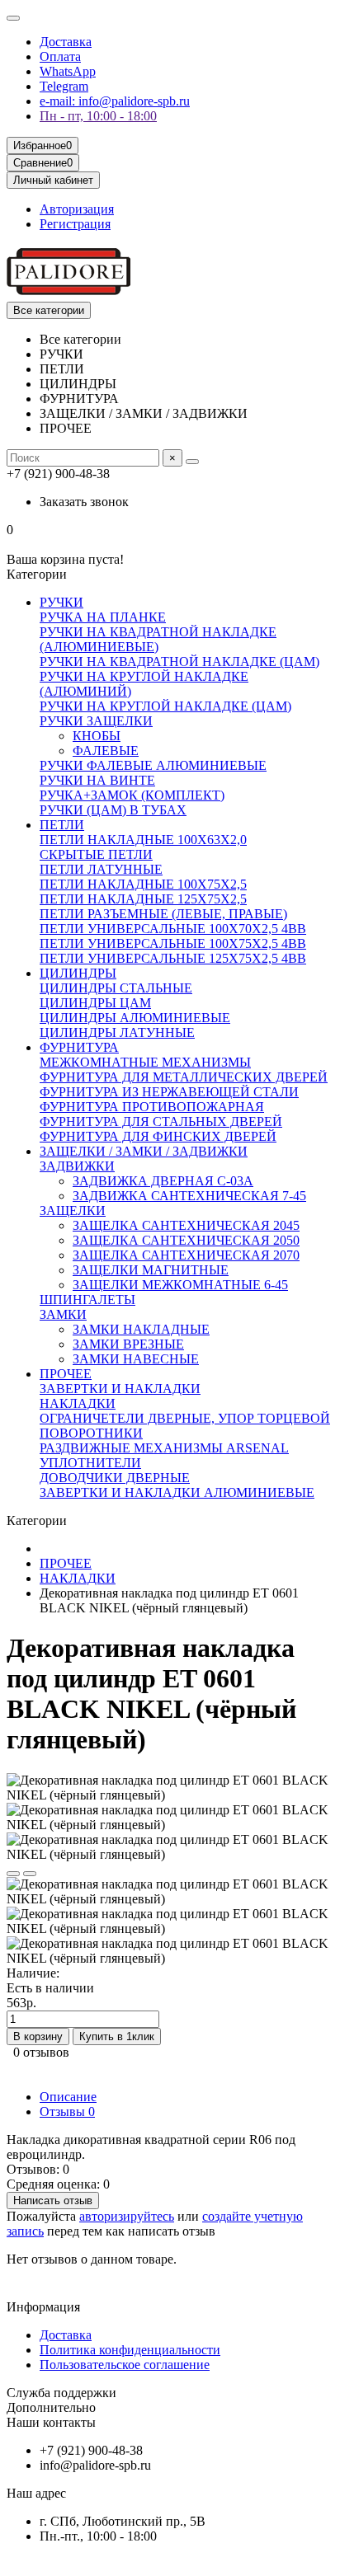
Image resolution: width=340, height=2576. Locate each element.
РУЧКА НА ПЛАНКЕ (103, 617)
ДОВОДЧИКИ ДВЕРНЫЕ (115, 1478)
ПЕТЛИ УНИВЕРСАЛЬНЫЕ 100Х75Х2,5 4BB (173, 943)
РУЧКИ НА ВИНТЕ (97, 780)
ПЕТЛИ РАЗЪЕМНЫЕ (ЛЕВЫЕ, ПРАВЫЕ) (163, 914)
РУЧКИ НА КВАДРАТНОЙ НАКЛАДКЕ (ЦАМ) (179, 662)
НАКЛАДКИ (78, 1403)
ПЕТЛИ (62, 825)
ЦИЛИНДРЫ (78, 973)
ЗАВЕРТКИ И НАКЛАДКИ (120, 1389)
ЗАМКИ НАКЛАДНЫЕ (141, 1329)
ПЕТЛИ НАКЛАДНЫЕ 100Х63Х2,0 (143, 840)
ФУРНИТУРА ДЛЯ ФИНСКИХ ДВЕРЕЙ (158, 1136)
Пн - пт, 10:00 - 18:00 (98, 116)
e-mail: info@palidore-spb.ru (115, 101)
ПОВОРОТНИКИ (91, 1433)
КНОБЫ (97, 736)
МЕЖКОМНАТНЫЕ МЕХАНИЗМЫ (145, 1062)
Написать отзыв (53, 2201)
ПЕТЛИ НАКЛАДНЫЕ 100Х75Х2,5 (143, 884)
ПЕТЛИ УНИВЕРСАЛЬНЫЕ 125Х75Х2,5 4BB (173, 958)
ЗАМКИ (63, 1314)
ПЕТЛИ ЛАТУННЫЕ (101, 869)
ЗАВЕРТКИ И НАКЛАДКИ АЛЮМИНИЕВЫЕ (177, 1492)
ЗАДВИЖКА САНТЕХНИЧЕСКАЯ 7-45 (189, 1196)
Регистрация (75, 224)
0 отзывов (41, 2052)
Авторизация (77, 209)
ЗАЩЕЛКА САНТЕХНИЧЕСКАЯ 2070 (186, 1255)
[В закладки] (13, 1874)
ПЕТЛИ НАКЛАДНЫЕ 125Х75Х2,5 (143, 899)
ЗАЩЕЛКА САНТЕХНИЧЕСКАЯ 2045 (186, 1225)
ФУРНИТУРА (79, 1047)
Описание (68, 2097)
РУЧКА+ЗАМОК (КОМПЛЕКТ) (132, 795)
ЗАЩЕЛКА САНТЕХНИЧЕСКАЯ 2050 (186, 1240)
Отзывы (67, 2111)
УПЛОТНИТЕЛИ (90, 1463)
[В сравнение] (30, 1874)
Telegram (64, 86)
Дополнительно (51, 2407)
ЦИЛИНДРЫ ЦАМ (95, 1003)
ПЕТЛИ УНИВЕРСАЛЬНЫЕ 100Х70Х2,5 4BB (173, 929)
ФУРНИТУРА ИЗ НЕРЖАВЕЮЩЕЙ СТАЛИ (169, 1092)
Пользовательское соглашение (125, 2365)
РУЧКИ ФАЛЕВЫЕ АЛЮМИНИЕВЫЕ (153, 765)
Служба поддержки (61, 2393)
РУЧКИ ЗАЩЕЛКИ (96, 721)
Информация (43, 2307)
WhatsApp (68, 71)
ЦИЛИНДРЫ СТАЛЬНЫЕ (116, 988)
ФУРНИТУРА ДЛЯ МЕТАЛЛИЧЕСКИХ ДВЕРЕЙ (184, 1077)
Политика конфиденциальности (130, 2350)
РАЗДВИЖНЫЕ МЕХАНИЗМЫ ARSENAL (164, 1448)
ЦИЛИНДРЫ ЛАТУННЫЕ (117, 1032)
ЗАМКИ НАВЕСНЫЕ (136, 1359)
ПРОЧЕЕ (66, 1374)
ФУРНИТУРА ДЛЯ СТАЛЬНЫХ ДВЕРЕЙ (161, 1121)
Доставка (66, 42)
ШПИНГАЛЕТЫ (87, 1300)
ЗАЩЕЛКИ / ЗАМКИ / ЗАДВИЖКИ (144, 1151)
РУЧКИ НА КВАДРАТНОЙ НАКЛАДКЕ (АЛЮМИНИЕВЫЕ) (158, 639)
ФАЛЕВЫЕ (106, 751)
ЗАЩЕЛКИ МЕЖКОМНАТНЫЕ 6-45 (180, 1285)
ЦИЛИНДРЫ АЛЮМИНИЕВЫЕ (135, 1018)
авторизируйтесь (127, 2216)
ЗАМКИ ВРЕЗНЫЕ (128, 1344)
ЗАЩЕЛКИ (73, 1211)
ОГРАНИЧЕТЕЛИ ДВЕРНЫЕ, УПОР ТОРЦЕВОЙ (185, 1418)
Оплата (60, 56)
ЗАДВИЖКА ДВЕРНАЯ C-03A (163, 1181)
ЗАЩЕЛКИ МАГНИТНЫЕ (151, 1270)
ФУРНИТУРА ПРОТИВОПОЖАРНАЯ (152, 1107)
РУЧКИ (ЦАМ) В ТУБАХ (113, 810)
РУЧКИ (61, 602)
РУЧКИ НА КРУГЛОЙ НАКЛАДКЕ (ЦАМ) (165, 706)
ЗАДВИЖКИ (77, 1166)
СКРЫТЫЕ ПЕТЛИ (96, 854)
